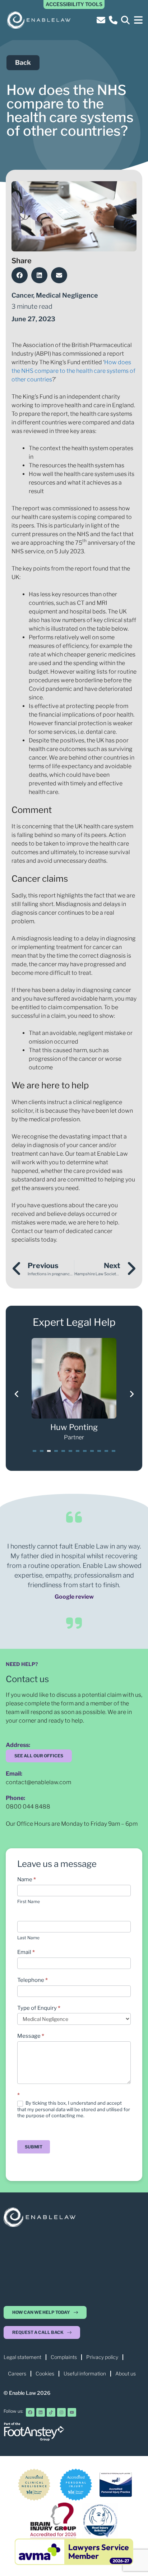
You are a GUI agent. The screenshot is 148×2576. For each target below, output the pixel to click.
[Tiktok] (51, 2412)
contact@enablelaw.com (38, 1782)
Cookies (45, 2373)
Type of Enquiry (39, 2008)
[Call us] (114, 20)
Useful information (85, 2373)
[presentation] (34, 1451)
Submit (34, 2147)
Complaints (64, 2357)
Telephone (33, 1980)
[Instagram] (61, 2412)
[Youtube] (72, 2412)
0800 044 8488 (28, 1807)
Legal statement (22, 2357)
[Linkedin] (41, 2412)
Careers (17, 2373)
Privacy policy (102, 2357)
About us (126, 2373)
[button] (138, 20)
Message (31, 2036)
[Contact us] (102, 20)
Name (27, 1879)
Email (26, 1952)
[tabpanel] (74, 1390)
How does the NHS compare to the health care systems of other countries (73, 371)
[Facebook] (30, 2412)
